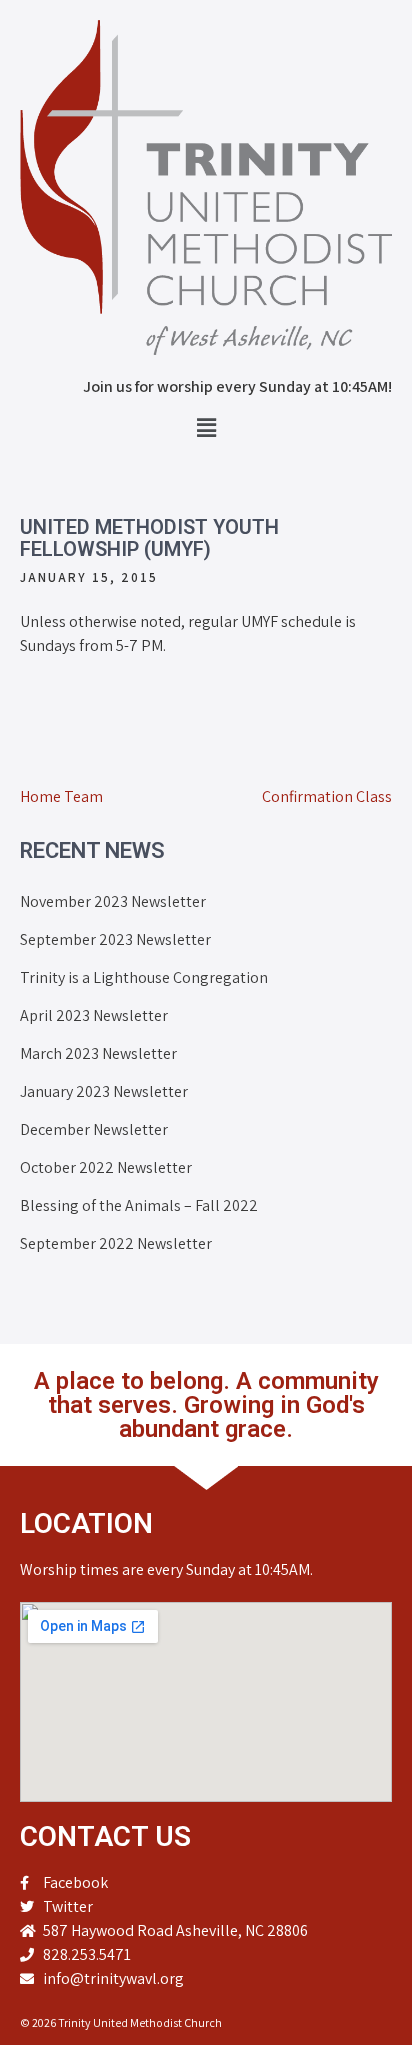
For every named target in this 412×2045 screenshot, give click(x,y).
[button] (206, 427)
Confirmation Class (327, 796)
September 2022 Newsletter (116, 1243)
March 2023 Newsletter (98, 1053)
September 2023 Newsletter (115, 939)
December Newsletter (94, 1129)
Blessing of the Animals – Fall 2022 (139, 1205)
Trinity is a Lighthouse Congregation (144, 977)
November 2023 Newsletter (113, 901)
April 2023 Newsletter (94, 1015)
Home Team (61, 796)
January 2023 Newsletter (104, 1091)
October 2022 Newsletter (106, 1167)
